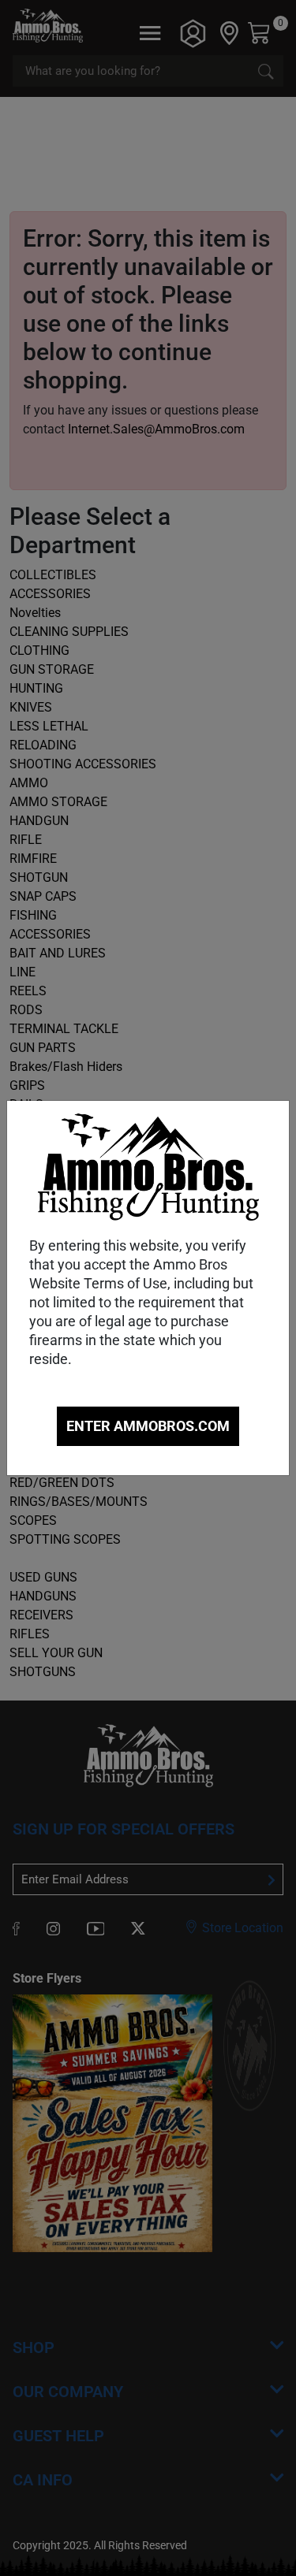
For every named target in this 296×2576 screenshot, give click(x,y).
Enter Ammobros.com (148, 1426)
